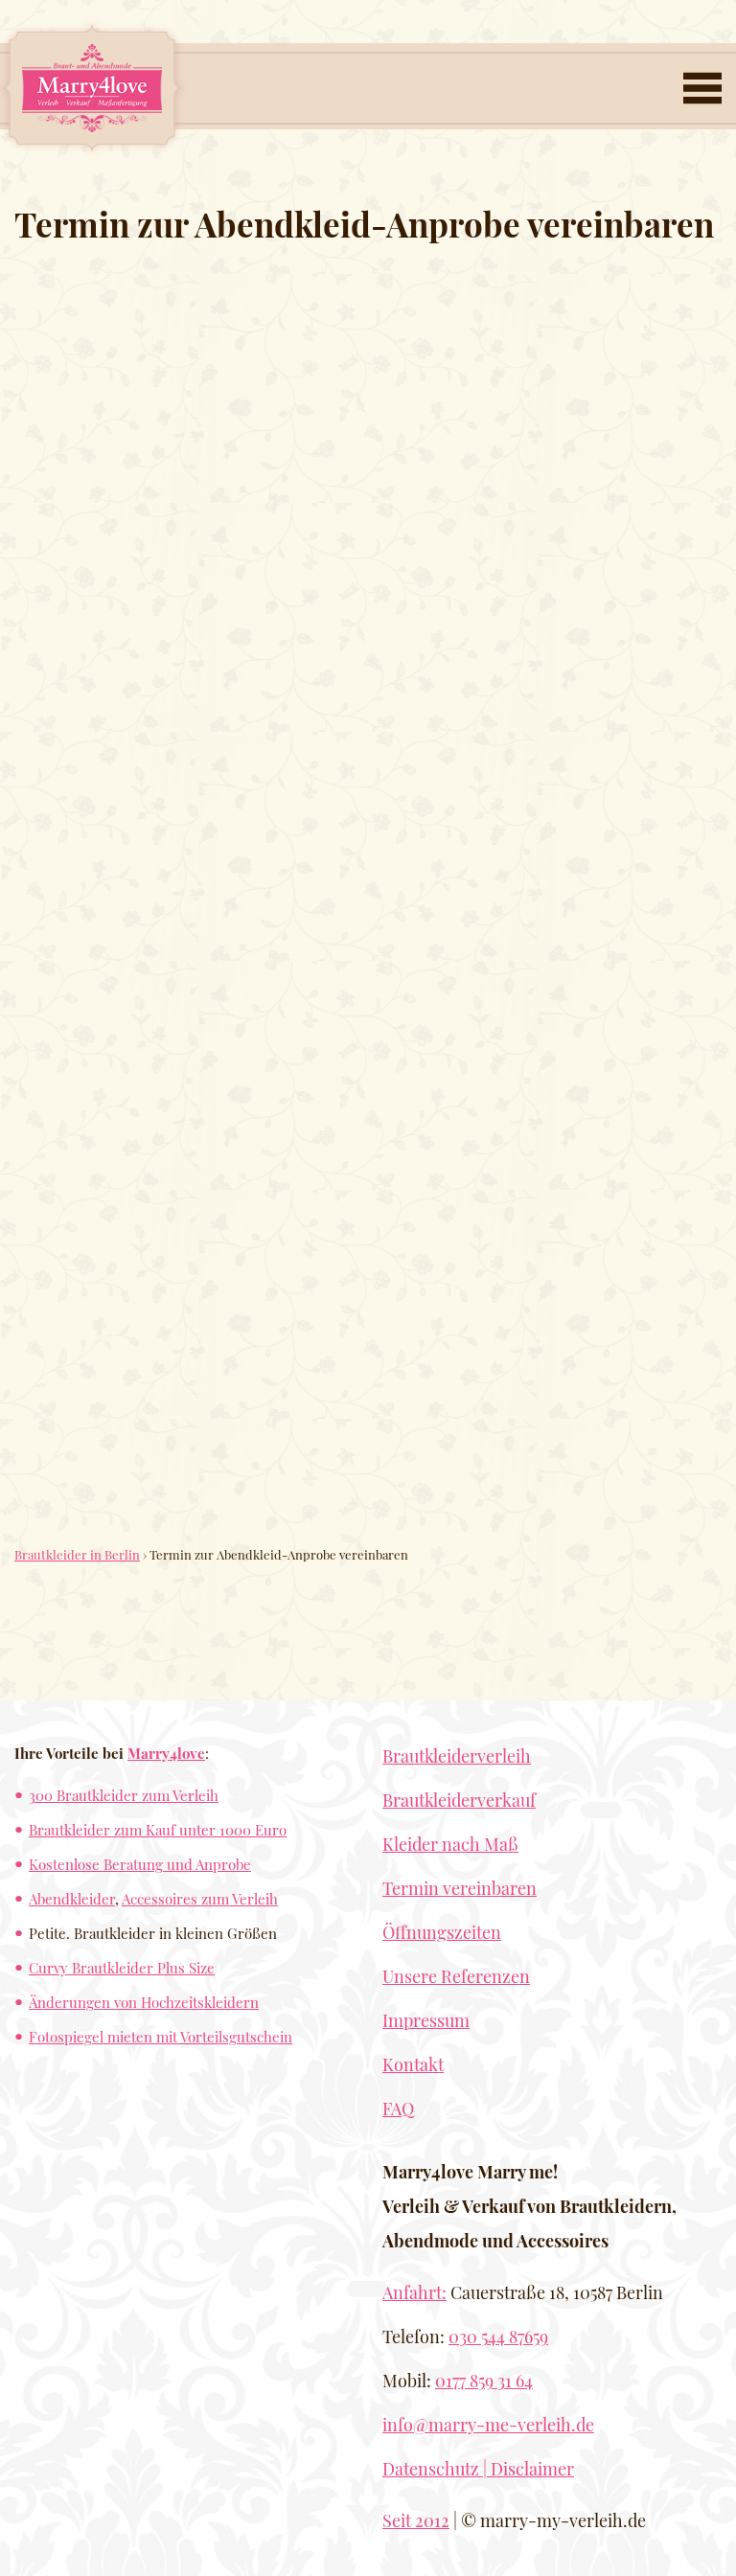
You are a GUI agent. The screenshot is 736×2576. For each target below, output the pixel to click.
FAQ (398, 2109)
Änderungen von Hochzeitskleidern (144, 2002)
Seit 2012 (416, 2520)
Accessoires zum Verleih (200, 1898)
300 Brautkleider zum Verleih (124, 1795)
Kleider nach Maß (450, 1844)
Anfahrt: (414, 2292)
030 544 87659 (498, 2337)
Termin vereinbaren (460, 1888)
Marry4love (166, 1753)
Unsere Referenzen (456, 1976)
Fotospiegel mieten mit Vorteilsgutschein (161, 2036)
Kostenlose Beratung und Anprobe (140, 1864)
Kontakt (413, 2064)
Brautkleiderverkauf (459, 1800)
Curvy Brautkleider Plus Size (122, 1967)
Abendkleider (72, 1898)
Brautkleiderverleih (457, 1756)
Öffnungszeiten (442, 1932)
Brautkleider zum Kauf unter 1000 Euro (158, 1829)
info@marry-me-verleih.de (488, 2425)
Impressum (426, 2020)
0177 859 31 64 (484, 2381)
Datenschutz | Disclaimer (478, 2469)
